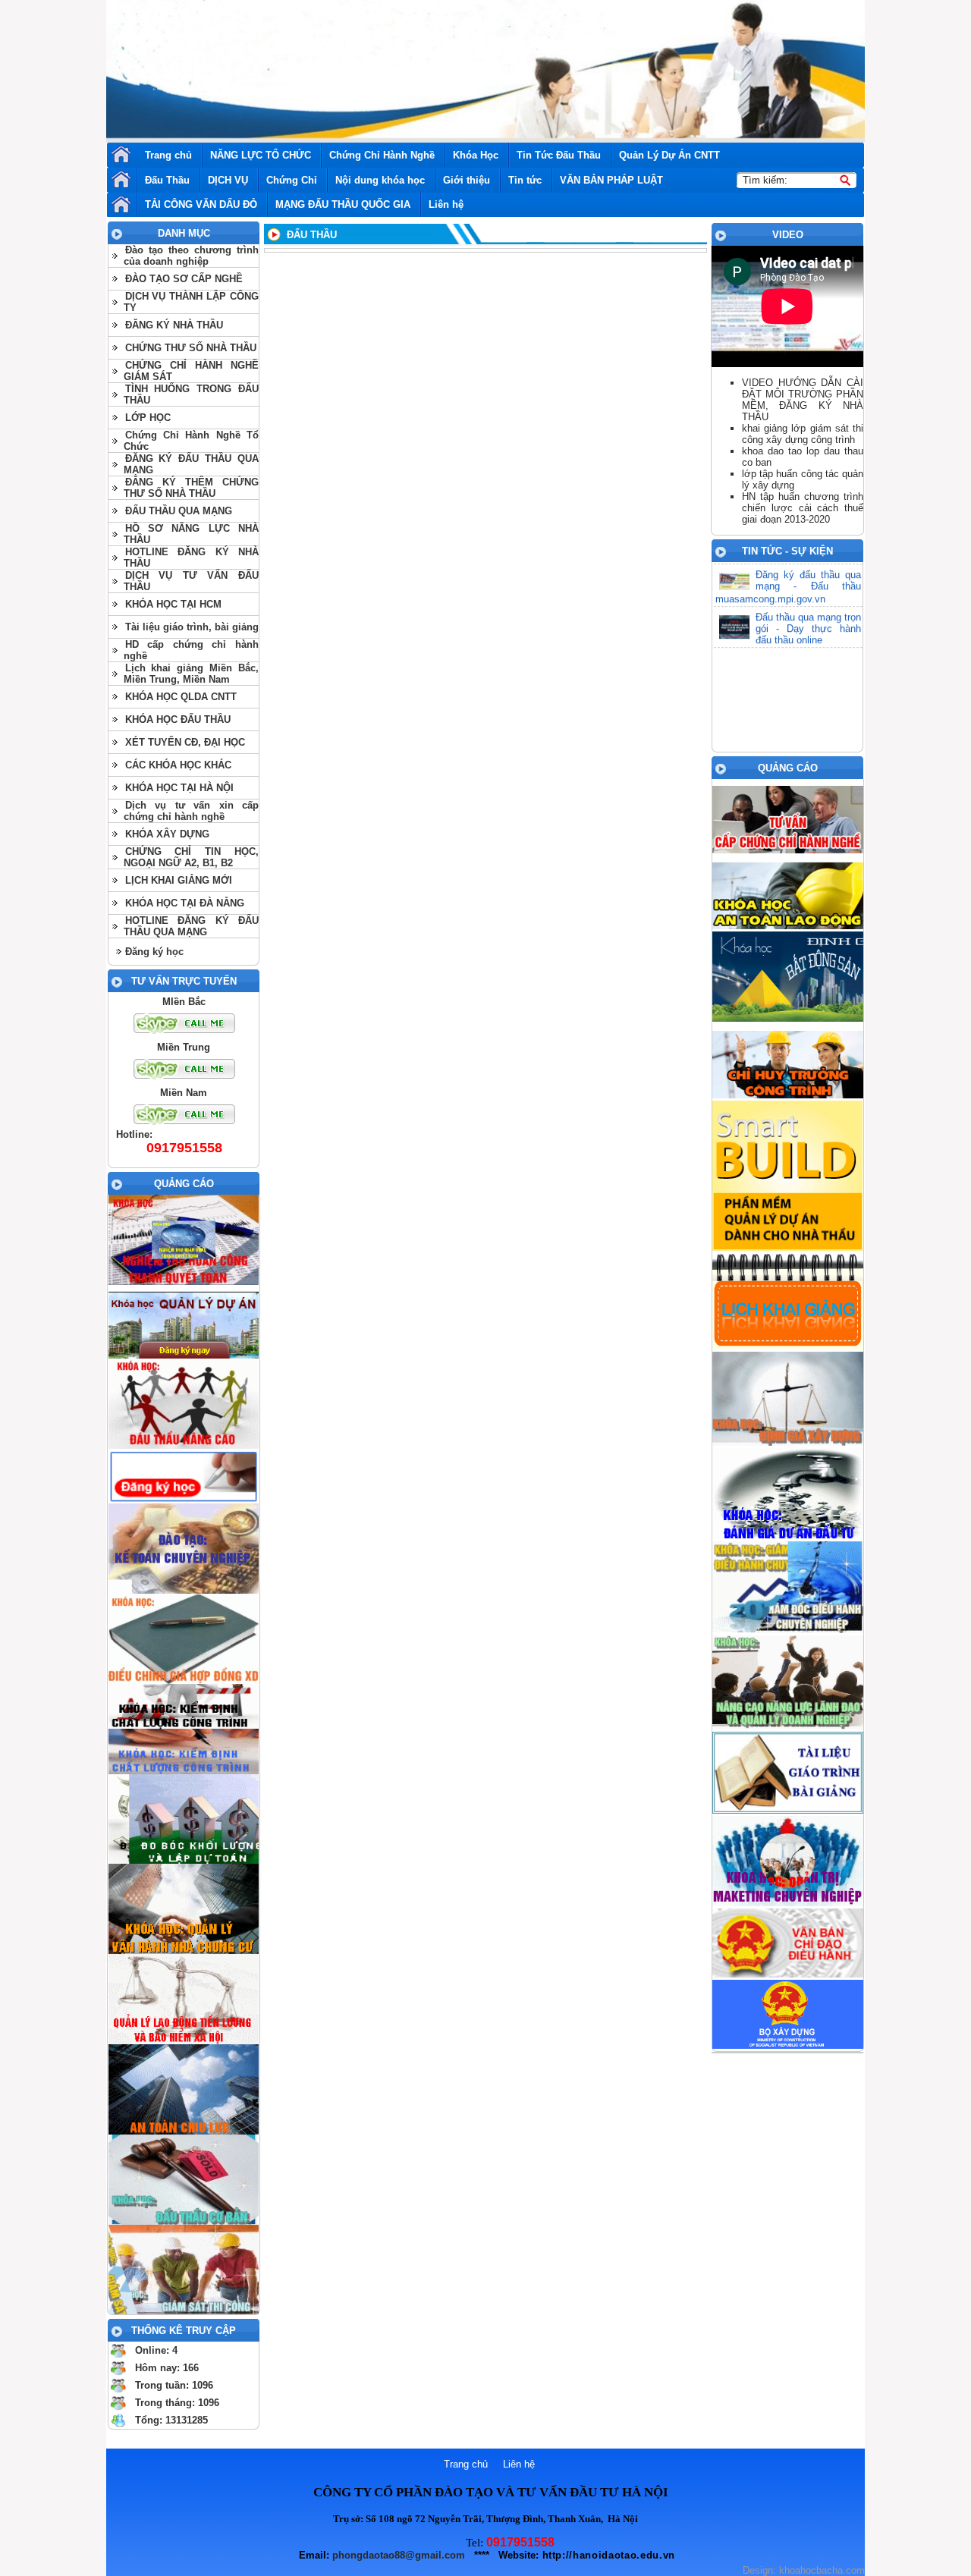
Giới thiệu (467, 180)
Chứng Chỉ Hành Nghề (382, 155)
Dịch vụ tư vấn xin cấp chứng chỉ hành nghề (191, 811)
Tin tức (525, 180)
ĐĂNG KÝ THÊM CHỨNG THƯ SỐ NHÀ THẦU (191, 488)
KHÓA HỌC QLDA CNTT (181, 697)
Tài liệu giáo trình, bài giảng (192, 627)
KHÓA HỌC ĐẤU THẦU (178, 719)
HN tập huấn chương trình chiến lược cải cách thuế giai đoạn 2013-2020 (803, 508)
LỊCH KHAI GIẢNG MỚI (179, 880)
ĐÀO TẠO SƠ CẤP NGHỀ (184, 279)
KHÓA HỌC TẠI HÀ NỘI (179, 788)
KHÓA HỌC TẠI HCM (173, 604)
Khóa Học (476, 155)
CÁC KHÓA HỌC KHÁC (178, 765)
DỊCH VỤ (228, 180)
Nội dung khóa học (380, 180)
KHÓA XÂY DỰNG (167, 834)
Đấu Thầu (167, 180)
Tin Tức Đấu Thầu (559, 155)
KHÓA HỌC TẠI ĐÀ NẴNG (185, 903)
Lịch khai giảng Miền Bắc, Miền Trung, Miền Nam (191, 674)
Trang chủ (168, 155)
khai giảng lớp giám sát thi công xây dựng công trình (803, 434)
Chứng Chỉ (292, 180)
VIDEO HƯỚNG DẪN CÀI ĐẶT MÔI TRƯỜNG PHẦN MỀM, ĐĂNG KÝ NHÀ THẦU (803, 400)
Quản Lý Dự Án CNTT (669, 155)
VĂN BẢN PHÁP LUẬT (611, 180)
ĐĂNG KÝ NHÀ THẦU (174, 325)
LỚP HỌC (148, 418)
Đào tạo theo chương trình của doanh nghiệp (191, 256)
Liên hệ (446, 204)
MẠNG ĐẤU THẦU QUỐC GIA (343, 204)
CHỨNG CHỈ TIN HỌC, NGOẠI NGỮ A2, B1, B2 (191, 857)
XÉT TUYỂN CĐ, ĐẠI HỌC (185, 742)
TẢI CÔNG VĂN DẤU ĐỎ (201, 204)
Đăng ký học (154, 952)
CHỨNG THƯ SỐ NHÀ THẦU (191, 348)
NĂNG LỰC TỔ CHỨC (261, 155)
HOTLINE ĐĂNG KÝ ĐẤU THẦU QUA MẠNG (191, 926)
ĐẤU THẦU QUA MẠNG (179, 511)
